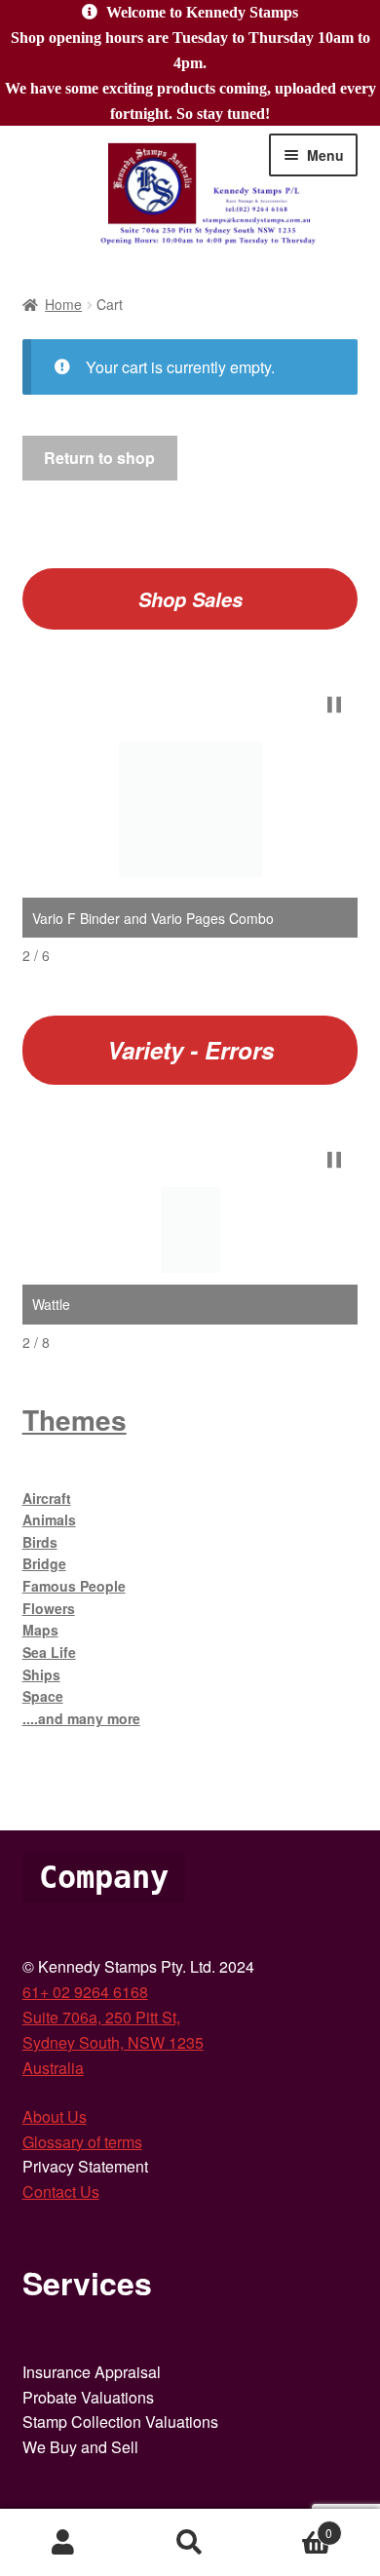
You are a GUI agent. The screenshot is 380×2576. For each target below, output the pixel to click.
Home (63, 304)
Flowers (49, 1608)
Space (43, 1696)
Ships (41, 1674)
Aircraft (47, 1498)
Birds (40, 1542)
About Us (55, 2116)
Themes (75, 1420)
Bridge (44, 1563)
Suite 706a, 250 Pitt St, (101, 2017)
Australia (53, 2068)
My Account (63, 2543)
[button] (334, 705)
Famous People (74, 1586)
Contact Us (61, 2192)
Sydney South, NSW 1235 (113, 2042)
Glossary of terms (82, 2142)
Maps (40, 1630)
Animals (49, 1519)
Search (190, 2543)
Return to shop (99, 458)
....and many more (81, 1718)
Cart (293, 2526)
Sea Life (49, 1652)
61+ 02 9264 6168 (85, 1992)
